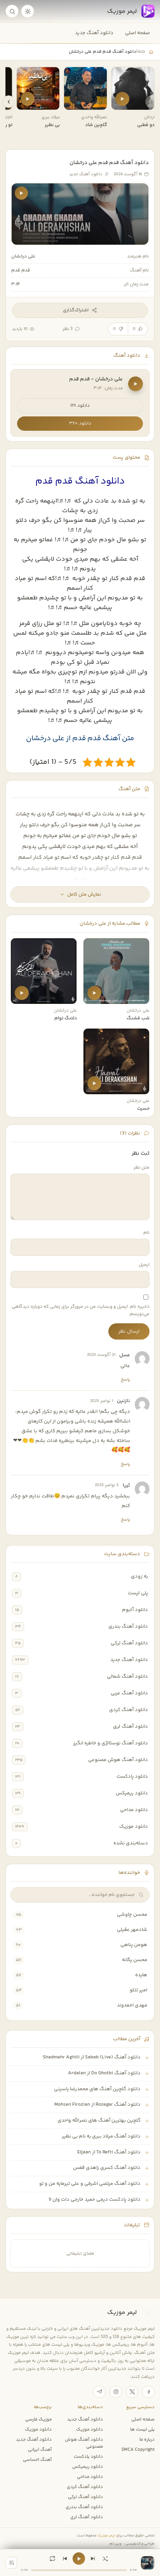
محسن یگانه (135, 1960)
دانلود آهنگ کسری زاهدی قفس (107, 2168)
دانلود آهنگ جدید (94, 33)
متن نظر (142, 1168)
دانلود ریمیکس (132, 1793)
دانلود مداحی (134, 1810)
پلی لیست (138, 1593)
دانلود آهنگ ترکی (129, 1643)
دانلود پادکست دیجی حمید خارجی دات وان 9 (95, 2200)
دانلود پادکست (132, 1777)
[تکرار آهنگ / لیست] (52, 2559)
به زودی (139, 1576)
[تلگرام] (99, 2392)
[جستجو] (12, 11)
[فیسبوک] (148, 2392)
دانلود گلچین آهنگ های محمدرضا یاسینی (97, 2089)
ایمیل (144, 1265)
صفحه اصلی (137, 33)
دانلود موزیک (134, 1827)
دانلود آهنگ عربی (129, 1693)
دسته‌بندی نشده (131, 1843)
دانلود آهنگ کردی (129, 1710)
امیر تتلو (138, 1990)
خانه (141, 52)
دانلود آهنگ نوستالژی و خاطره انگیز (110, 1743)
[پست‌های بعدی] (9, 102)
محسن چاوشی (132, 1915)
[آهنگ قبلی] (65, 2559)
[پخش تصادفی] (105, 2559)
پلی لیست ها (142, 2429)
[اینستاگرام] (116, 2392)
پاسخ (125, 1380)
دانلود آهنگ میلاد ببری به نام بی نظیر (101, 2136)
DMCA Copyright (138, 2450)
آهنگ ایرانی (40, 2450)
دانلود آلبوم (135, 1610)
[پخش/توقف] (79, 2559)
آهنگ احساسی (37, 2460)
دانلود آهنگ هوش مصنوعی (118, 1760)
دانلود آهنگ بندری (128, 1626)
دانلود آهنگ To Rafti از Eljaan (109, 2152)
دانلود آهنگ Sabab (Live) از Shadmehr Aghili (92, 2057)
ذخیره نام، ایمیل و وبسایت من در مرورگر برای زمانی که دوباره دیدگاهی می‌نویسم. (81, 1310)
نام (146, 1233)
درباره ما (147, 2440)
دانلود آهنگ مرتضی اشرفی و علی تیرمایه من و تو (90, 2184)
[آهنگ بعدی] (93, 2559)
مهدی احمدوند (132, 2005)
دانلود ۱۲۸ (80, 406)
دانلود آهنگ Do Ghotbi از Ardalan (104, 2073)
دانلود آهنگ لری (130, 1727)
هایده (141, 1975)
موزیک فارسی (38, 2419)
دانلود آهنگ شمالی (127, 1676)
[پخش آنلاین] (122, 99)
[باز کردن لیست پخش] (11, 2563)
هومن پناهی (134, 1945)
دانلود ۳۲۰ (80, 424)
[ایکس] (132, 2392)
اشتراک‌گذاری (76, 310)
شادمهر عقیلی (132, 1930)
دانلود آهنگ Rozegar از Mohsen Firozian (97, 2105)
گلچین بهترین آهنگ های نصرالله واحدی (99, 2120)
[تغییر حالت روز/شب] (28, 11)
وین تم (115, 2544)
